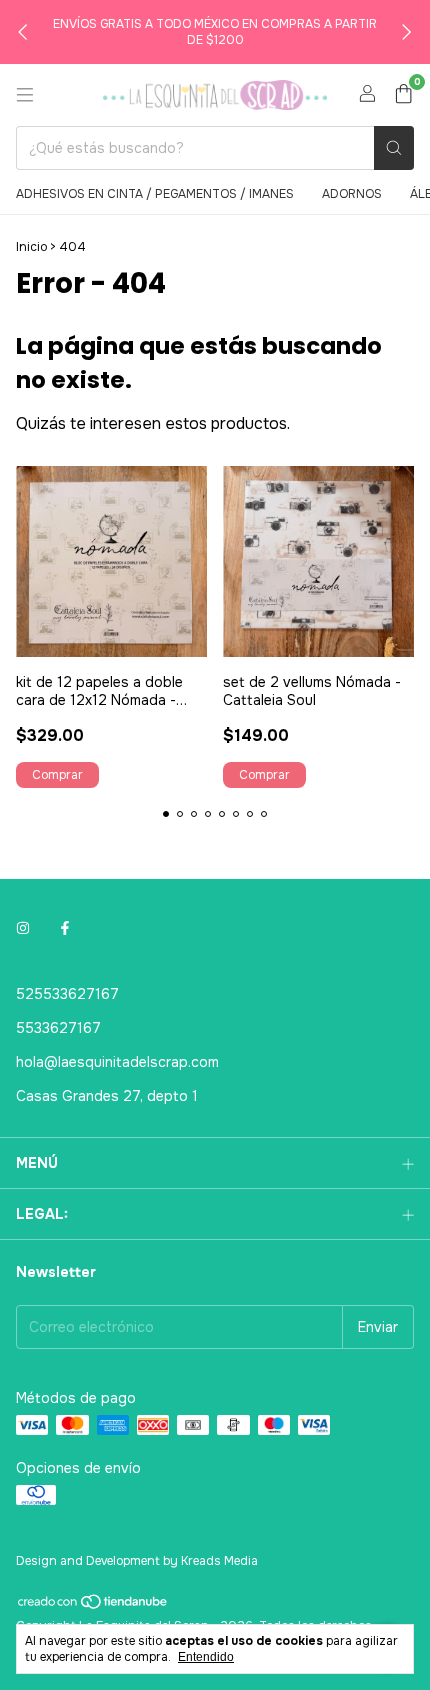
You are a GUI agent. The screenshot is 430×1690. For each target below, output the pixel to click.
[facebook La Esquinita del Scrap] (65, 928)
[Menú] (25, 95)
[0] (403, 95)
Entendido (206, 1657)
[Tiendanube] (93, 1607)
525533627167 (67, 994)
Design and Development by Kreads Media (137, 1561)
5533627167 (58, 1028)
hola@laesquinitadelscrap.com (117, 1062)
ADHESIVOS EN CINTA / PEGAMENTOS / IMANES (155, 194)
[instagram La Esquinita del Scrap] (23, 928)
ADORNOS (352, 194)
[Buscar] (394, 148)
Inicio (31, 247)
